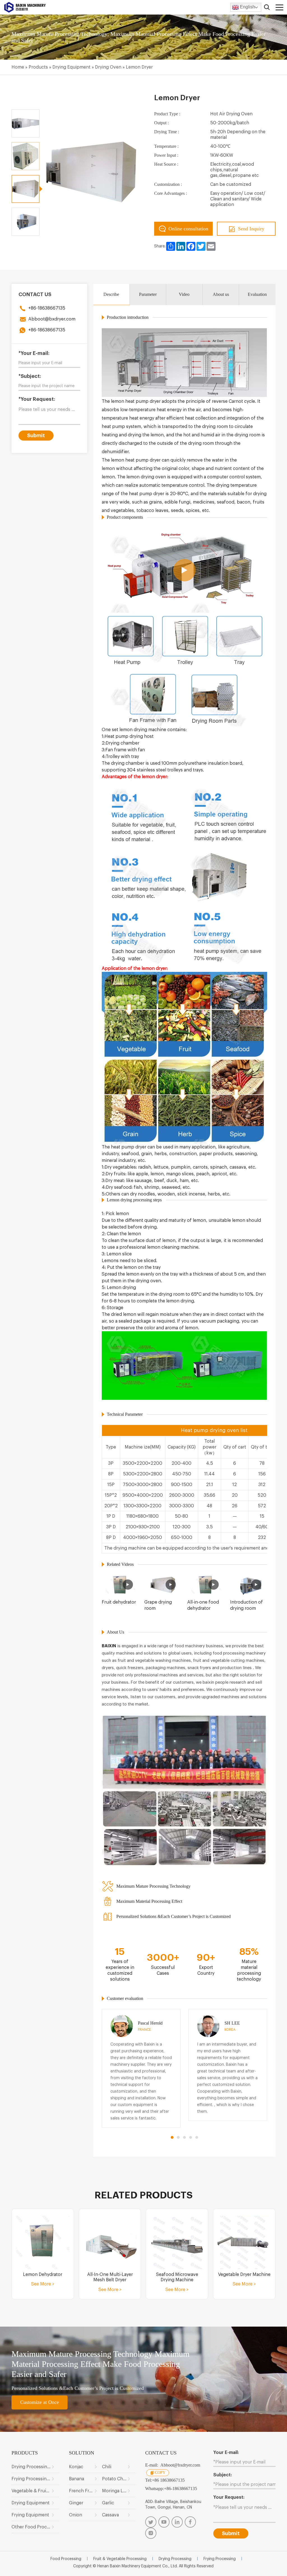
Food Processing (66, 2559)
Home (18, 67)
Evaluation (257, 294)
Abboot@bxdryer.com (52, 319)
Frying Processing (220, 2559)
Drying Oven (108, 67)
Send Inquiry (251, 229)
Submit (36, 436)
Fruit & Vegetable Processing (120, 2559)
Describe (111, 294)
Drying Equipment (71, 67)
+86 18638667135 (168, 2480)
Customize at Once (40, 2402)
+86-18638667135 (47, 308)
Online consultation (188, 229)
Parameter (148, 294)
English (247, 7)
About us (221, 294)
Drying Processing (175, 2559)
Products (38, 67)
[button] (172, 2137)
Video (184, 294)
